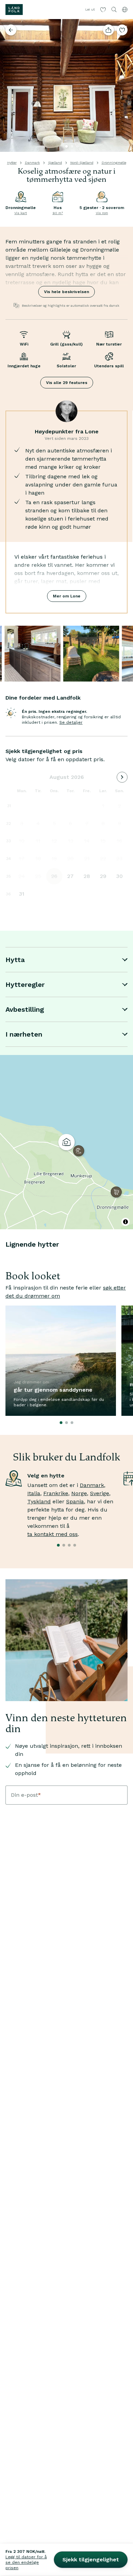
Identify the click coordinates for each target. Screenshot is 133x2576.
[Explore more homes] (11, 30)
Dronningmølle (114, 163)
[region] (66, 1142)
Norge (79, 1493)
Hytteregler (25, 985)
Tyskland (39, 1501)
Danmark (32, 163)
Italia (34, 1493)
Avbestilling (25, 1009)
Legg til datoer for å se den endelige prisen (26, 2562)
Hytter (12, 163)
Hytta (15, 960)
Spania (75, 1501)
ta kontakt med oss (53, 1534)
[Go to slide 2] (72, 146)
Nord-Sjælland (82, 163)
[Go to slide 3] (77, 146)
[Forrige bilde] (8, 85)
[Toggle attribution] (125, 1222)
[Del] (108, 30)
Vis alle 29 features (67, 383)
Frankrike (56, 1493)
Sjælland (55, 163)
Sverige (100, 1493)
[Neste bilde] (125, 85)
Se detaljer (71, 722)
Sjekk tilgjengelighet (91, 2559)
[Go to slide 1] (66, 146)
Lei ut (90, 9)
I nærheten (24, 1034)
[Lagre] (122, 30)
